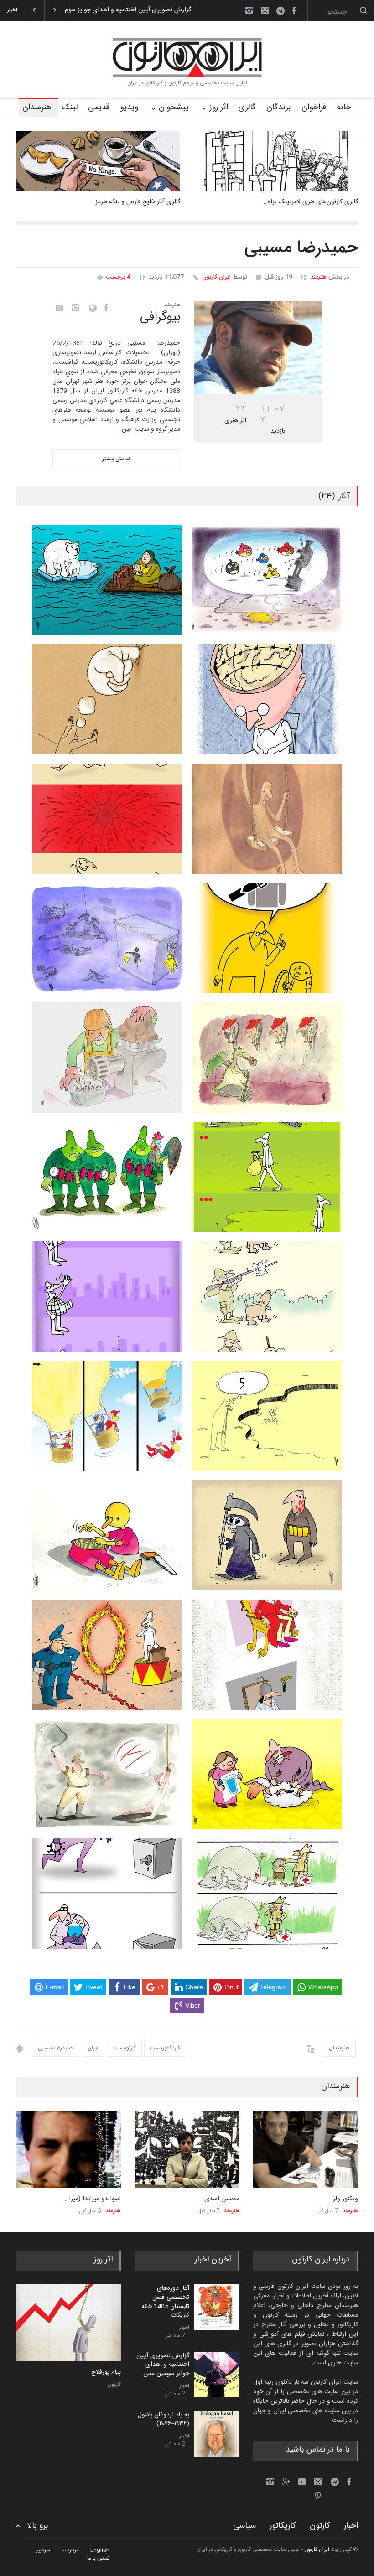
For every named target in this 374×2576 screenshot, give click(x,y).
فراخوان (314, 108)
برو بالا (38, 2526)
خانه (344, 108)
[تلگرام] (283, 12)
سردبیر (43, 2550)
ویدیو (129, 108)
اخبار (184, 2328)
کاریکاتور (283, 2526)
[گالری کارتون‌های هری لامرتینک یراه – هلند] (276, 161)
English (100, 2550)
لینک (70, 108)
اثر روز (219, 108)
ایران (93, 2048)
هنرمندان (37, 108)
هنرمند (319, 277)
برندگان (279, 108)
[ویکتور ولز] (306, 2150)
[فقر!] (68, 2323)
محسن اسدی (222, 2199)
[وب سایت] (91, 308)
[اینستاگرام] (249, 10)
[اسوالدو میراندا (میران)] (68, 2150)
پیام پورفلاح (106, 2373)
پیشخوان (174, 108)
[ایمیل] (265, 10)
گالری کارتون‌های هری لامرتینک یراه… (311, 202)
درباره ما (70, 2550)
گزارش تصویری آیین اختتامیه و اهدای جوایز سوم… (126, 10)
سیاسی (244, 2526)
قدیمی (99, 108)
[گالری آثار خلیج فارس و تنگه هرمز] (98, 161)
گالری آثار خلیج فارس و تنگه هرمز (138, 202)
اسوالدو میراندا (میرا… (93, 2199)
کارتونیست (124, 2048)
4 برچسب (118, 277)
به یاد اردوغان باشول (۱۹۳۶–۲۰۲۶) (164, 2420)
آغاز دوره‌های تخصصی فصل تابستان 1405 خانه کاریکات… (165, 2302)
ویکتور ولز (345, 2199)
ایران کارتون (216, 277)
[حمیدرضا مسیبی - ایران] (258, 348)
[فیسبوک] (294, 10)
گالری (247, 108)
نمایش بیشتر (116, 459)
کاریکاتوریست (165, 2048)
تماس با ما (98, 2558)
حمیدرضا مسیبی (56, 2048)
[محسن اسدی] (187, 2150)
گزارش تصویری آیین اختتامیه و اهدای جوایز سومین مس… (163, 2365)
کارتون (114, 2385)
